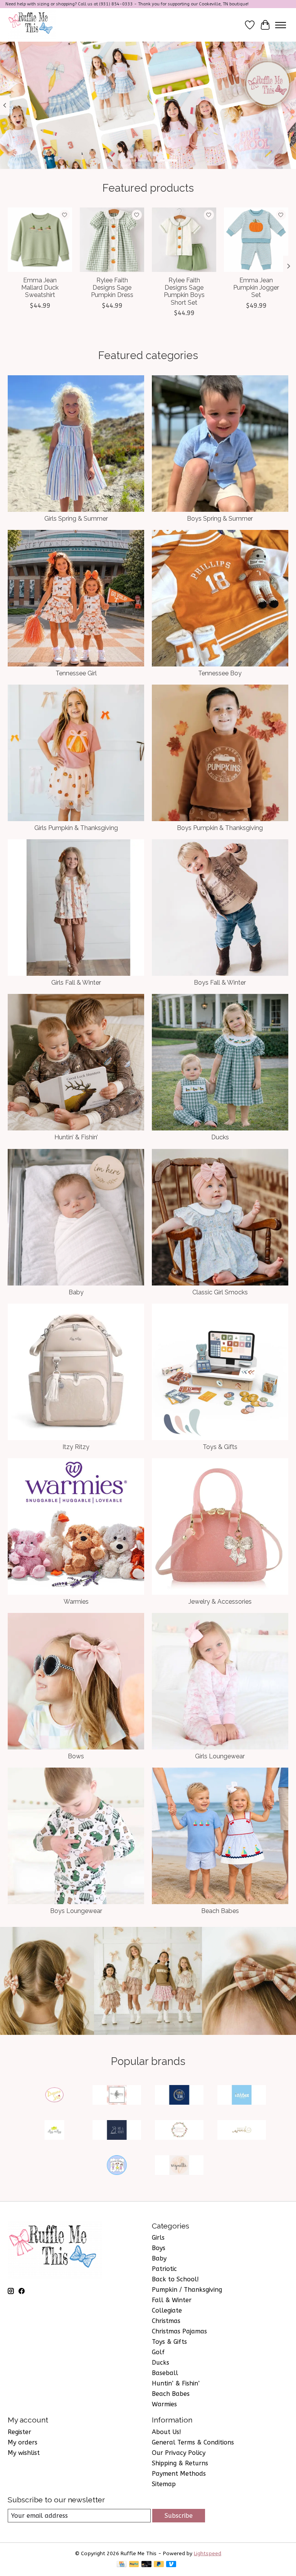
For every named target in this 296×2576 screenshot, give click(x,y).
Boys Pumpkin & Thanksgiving (220, 828)
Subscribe (179, 2516)
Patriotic (164, 2269)
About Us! (166, 2432)
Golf (158, 2352)
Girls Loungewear (220, 1756)
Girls (158, 2238)
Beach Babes (220, 1911)
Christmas (166, 2321)
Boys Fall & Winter (220, 983)
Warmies (76, 1602)
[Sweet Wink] (242, 2131)
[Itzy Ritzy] (54, 2131)
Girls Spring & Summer (76, 519)
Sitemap (164, 2484)
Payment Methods (179, 2474)
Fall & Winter (172, 2300)
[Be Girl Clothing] (117, 2096)
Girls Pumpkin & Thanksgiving (76, 828)
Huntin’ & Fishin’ (76, 1137)
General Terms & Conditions (193, 2442)
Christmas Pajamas (179, 2331)
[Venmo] (171, 2565)
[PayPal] (134, 2565)
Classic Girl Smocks (220, 1292)
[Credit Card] (122, 2565)
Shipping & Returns (180, 2463)
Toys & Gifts (220, 1447)
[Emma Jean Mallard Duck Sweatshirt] (40, 240)
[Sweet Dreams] (179, 2131)
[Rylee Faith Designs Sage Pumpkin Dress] (112, 240)
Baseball (165, 2373)
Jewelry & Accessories (220, 1602)
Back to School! (175, 2279)
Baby (76, 1292)
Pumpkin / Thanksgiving (187, 2290)
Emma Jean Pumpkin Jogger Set (256, 288)
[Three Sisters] (117, 2166)
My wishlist (24, 2453)
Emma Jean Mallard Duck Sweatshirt (40, 288)
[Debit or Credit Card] (146, 2565)
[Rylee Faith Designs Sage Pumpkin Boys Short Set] (184, 240)
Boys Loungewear (76, 1911)
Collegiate (167, 2310)
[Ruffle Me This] (32, 25)
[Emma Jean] (179, 2096)
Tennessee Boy (220, 673)
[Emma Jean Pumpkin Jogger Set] (256, 240)
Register (19, 2432)
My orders (23, 2442)
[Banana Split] (54, 2096)
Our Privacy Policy (179, 2453)
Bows (76, 1756)
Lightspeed (208, 2553)
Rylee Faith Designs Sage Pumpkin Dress (112, 288)
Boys (159, 2248)
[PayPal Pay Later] (159, 2565)
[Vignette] (179, 2166)
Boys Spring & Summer (220, 519)
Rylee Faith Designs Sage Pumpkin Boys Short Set (184, 291)
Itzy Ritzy (76, 1447)
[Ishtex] (242, 2096)
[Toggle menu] (281, 25)
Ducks (220, 1137)
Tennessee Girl (76, 673)
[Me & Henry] (117, 2131)
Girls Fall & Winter (76, 983)
